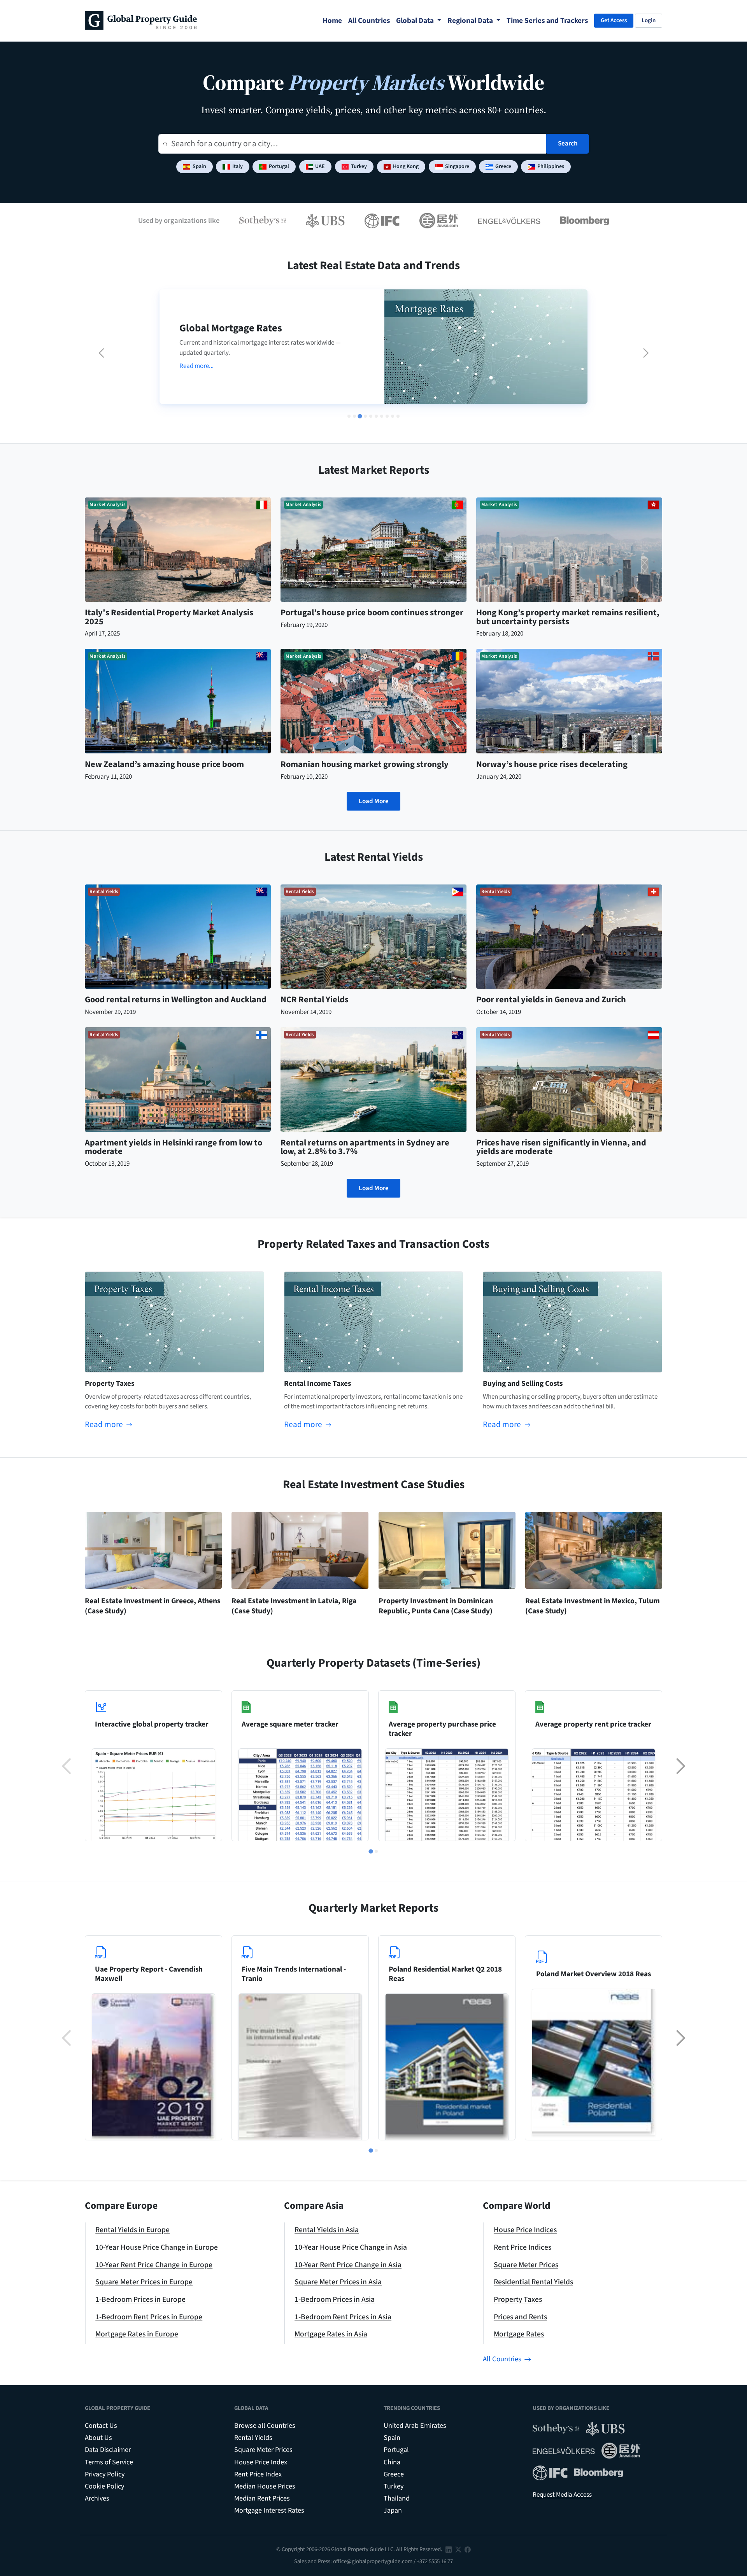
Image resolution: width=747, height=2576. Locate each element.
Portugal (279, 166)
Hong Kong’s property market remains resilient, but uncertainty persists (568, 617)
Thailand (397, 2498)
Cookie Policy (104, 2486)
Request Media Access (562, 2495)
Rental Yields (253, 2438)
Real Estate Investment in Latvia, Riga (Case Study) (294, 1606)
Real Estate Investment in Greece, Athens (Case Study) (153, 1606)
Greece (503, 166)
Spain (199, 166)
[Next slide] (646, 353)
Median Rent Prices (262, 2498)
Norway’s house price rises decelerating (552, 764)
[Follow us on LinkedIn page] (449, 2549)
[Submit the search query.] (165, 144)
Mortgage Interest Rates (269, 2510)
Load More (374, 801)
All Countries (502, 2359)
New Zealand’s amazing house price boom (164, 764)
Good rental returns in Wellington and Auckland (176, 1000)
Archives (97, 2498)
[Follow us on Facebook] (468, 2549)
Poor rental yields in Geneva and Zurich (551, 1000)
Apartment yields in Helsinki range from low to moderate (174, 1147)
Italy (238, 166)
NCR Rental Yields (315, 1000)
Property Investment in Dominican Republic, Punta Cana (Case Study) (436, 1606)
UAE (320, 166)
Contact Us (101, 2426)
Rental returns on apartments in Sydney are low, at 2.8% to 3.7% (365, 1147)
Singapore (457, 166)
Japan (393, 2510)
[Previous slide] (101, 353)
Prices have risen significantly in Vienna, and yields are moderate (561, 1147)
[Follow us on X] (458, 2549)
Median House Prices (265, 2486)
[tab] (349, 416)
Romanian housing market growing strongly (365, 764)
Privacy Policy (105, 2474)
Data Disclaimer (108, 2450)
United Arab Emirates (415, 2426)
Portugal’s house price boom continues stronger (372, 613)
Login (649, 20)
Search (568, 144)
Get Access (614, 20)
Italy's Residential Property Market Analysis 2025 (169, 617)
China (392, 2462)
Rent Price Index (258, 2474)
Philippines (551, 166)
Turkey (359, 166)
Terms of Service (109, 2462)
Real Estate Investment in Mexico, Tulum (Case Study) (593, 1606)
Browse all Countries (265, 2426)
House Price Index (261, 2462)
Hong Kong (406, 166)
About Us (98, 2438)
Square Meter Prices (263, 2450)
